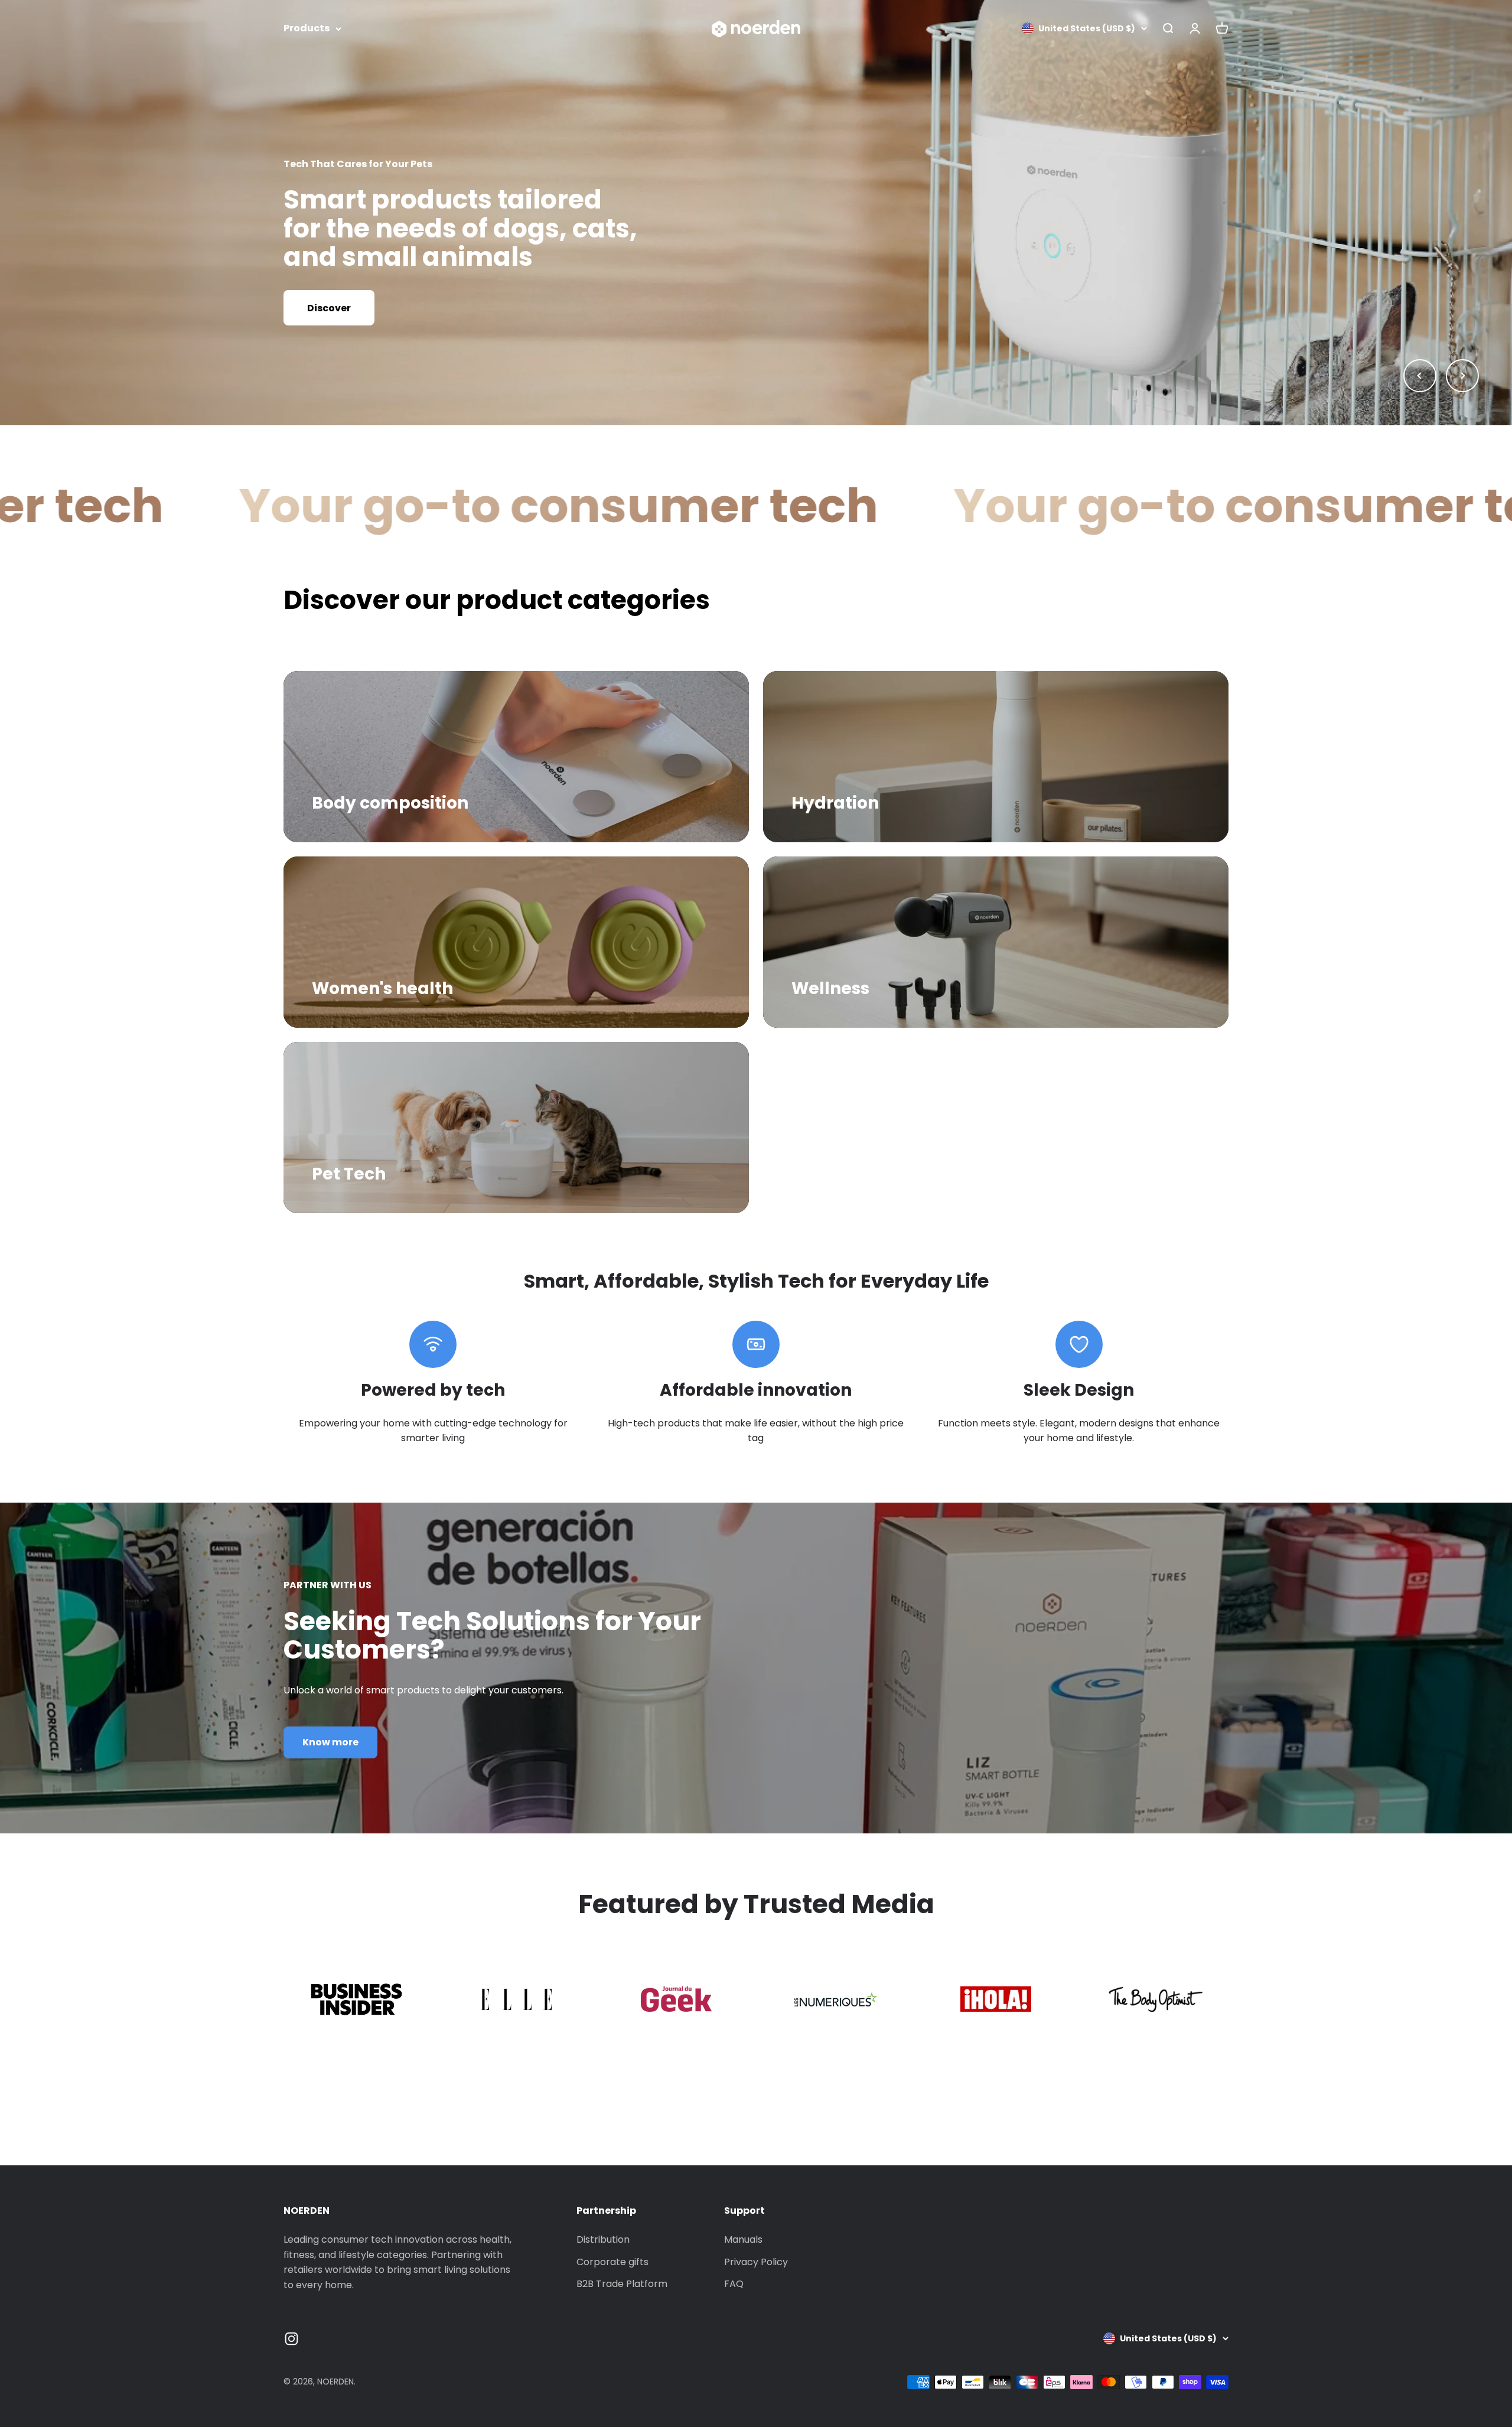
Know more (330, 1742)
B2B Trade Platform (622, 2284)
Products (307, 28)
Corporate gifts (612, 2262)
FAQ (734, 2284)
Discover (329, 308)
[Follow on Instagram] (291, 2339)
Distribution (603, 2239)
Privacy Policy (756, 2262)
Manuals (743, 2239)
